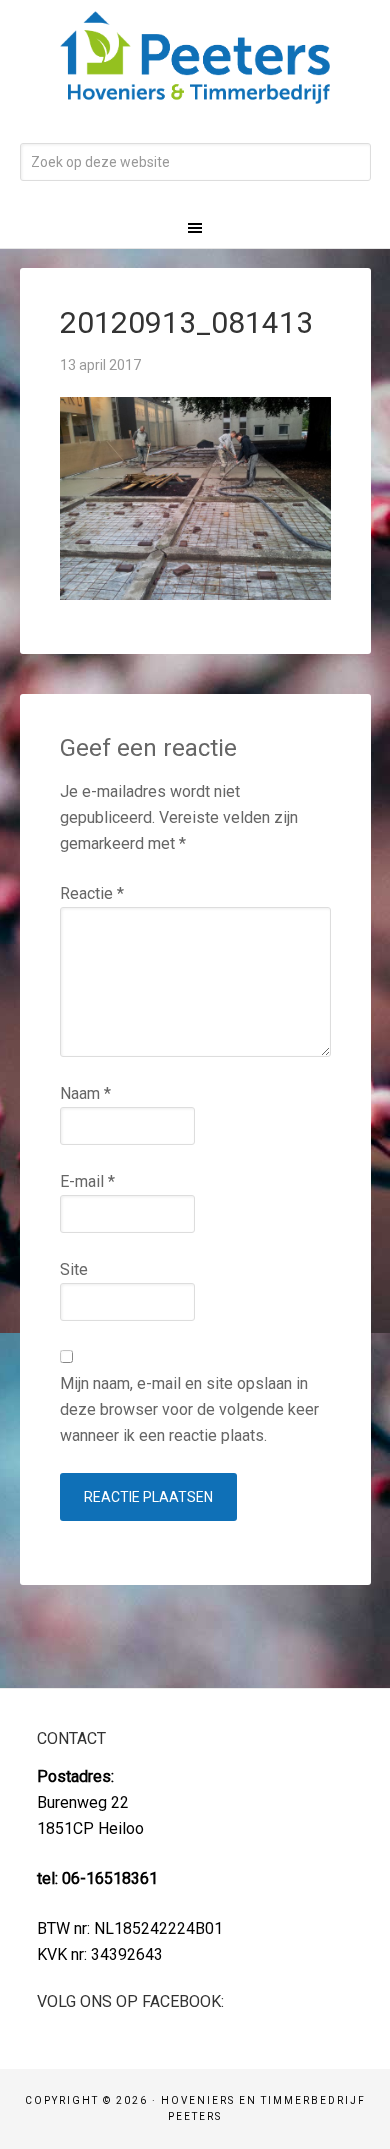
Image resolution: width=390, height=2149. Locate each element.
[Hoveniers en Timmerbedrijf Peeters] (195, 90)
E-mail (87, 1181)
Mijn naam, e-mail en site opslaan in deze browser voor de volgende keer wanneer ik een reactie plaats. (189, 1409)
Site (74, 1269)
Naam (85, 1093)
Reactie (92, 893)
